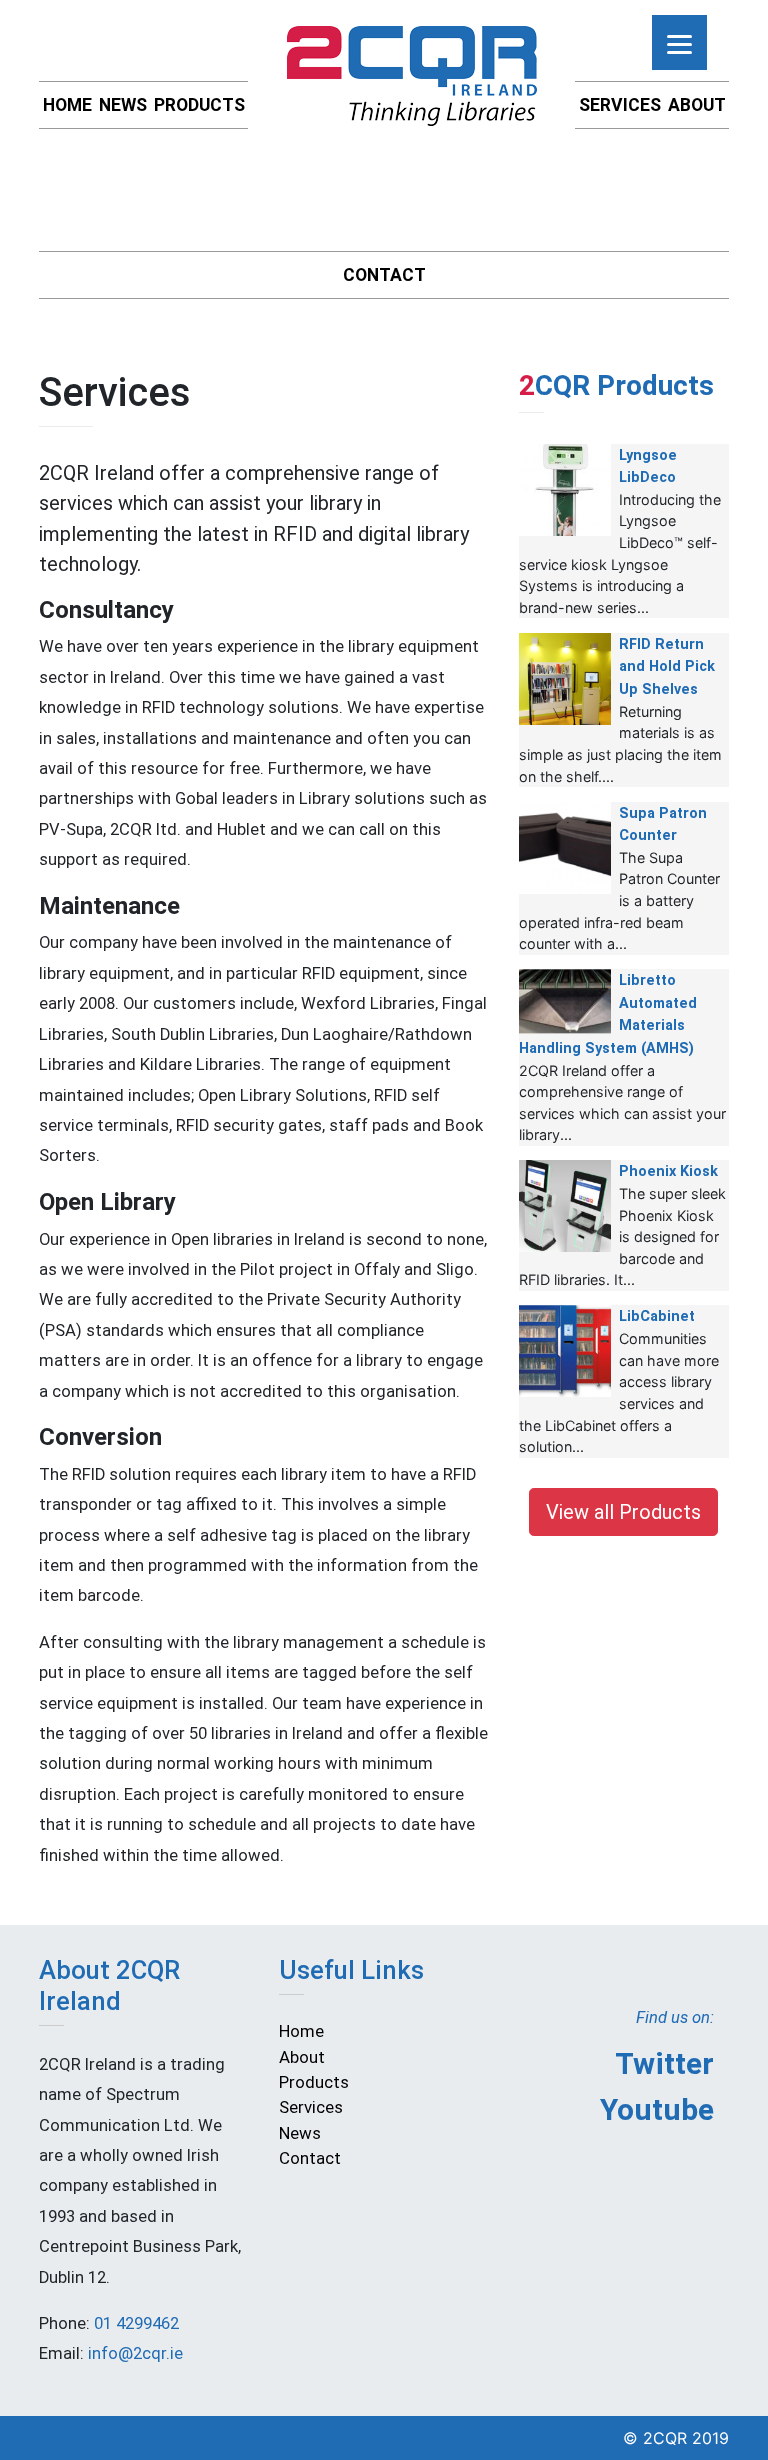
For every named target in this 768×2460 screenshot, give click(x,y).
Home (67, 105)
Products (199, 105)
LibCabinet (657, 1316)
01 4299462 (136, 2323)
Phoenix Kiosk (668, 1171)
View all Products (623, 1512)
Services (620, 105)
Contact (384, 275)
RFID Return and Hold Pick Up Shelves (667, 667)
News (123, 105)
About (697, 105)
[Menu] (679, 42)
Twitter (664, 2063)
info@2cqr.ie (135, 2353)
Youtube (657, 2109)
